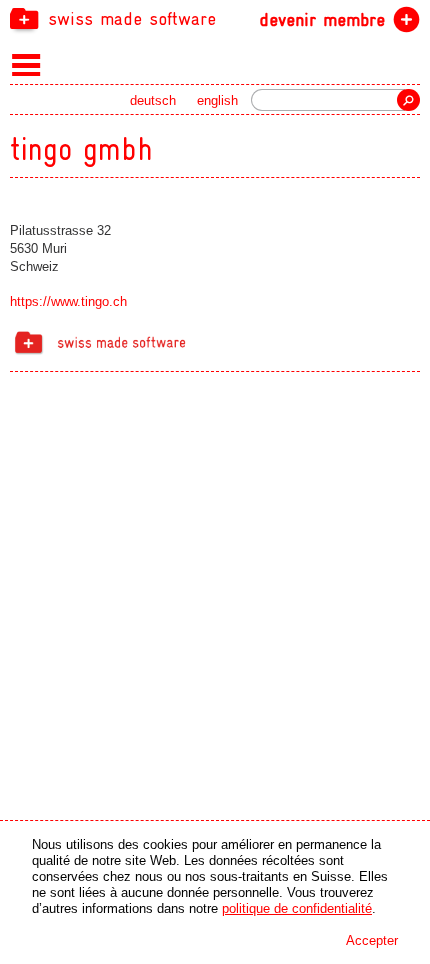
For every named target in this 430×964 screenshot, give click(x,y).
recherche (408, 100)
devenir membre (322, 19)
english (217, 100)
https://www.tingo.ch (68, 301)
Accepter (372, 940)
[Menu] (26, 64)
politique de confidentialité (297, 908)
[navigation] (215, 18)
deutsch (153, 100)
